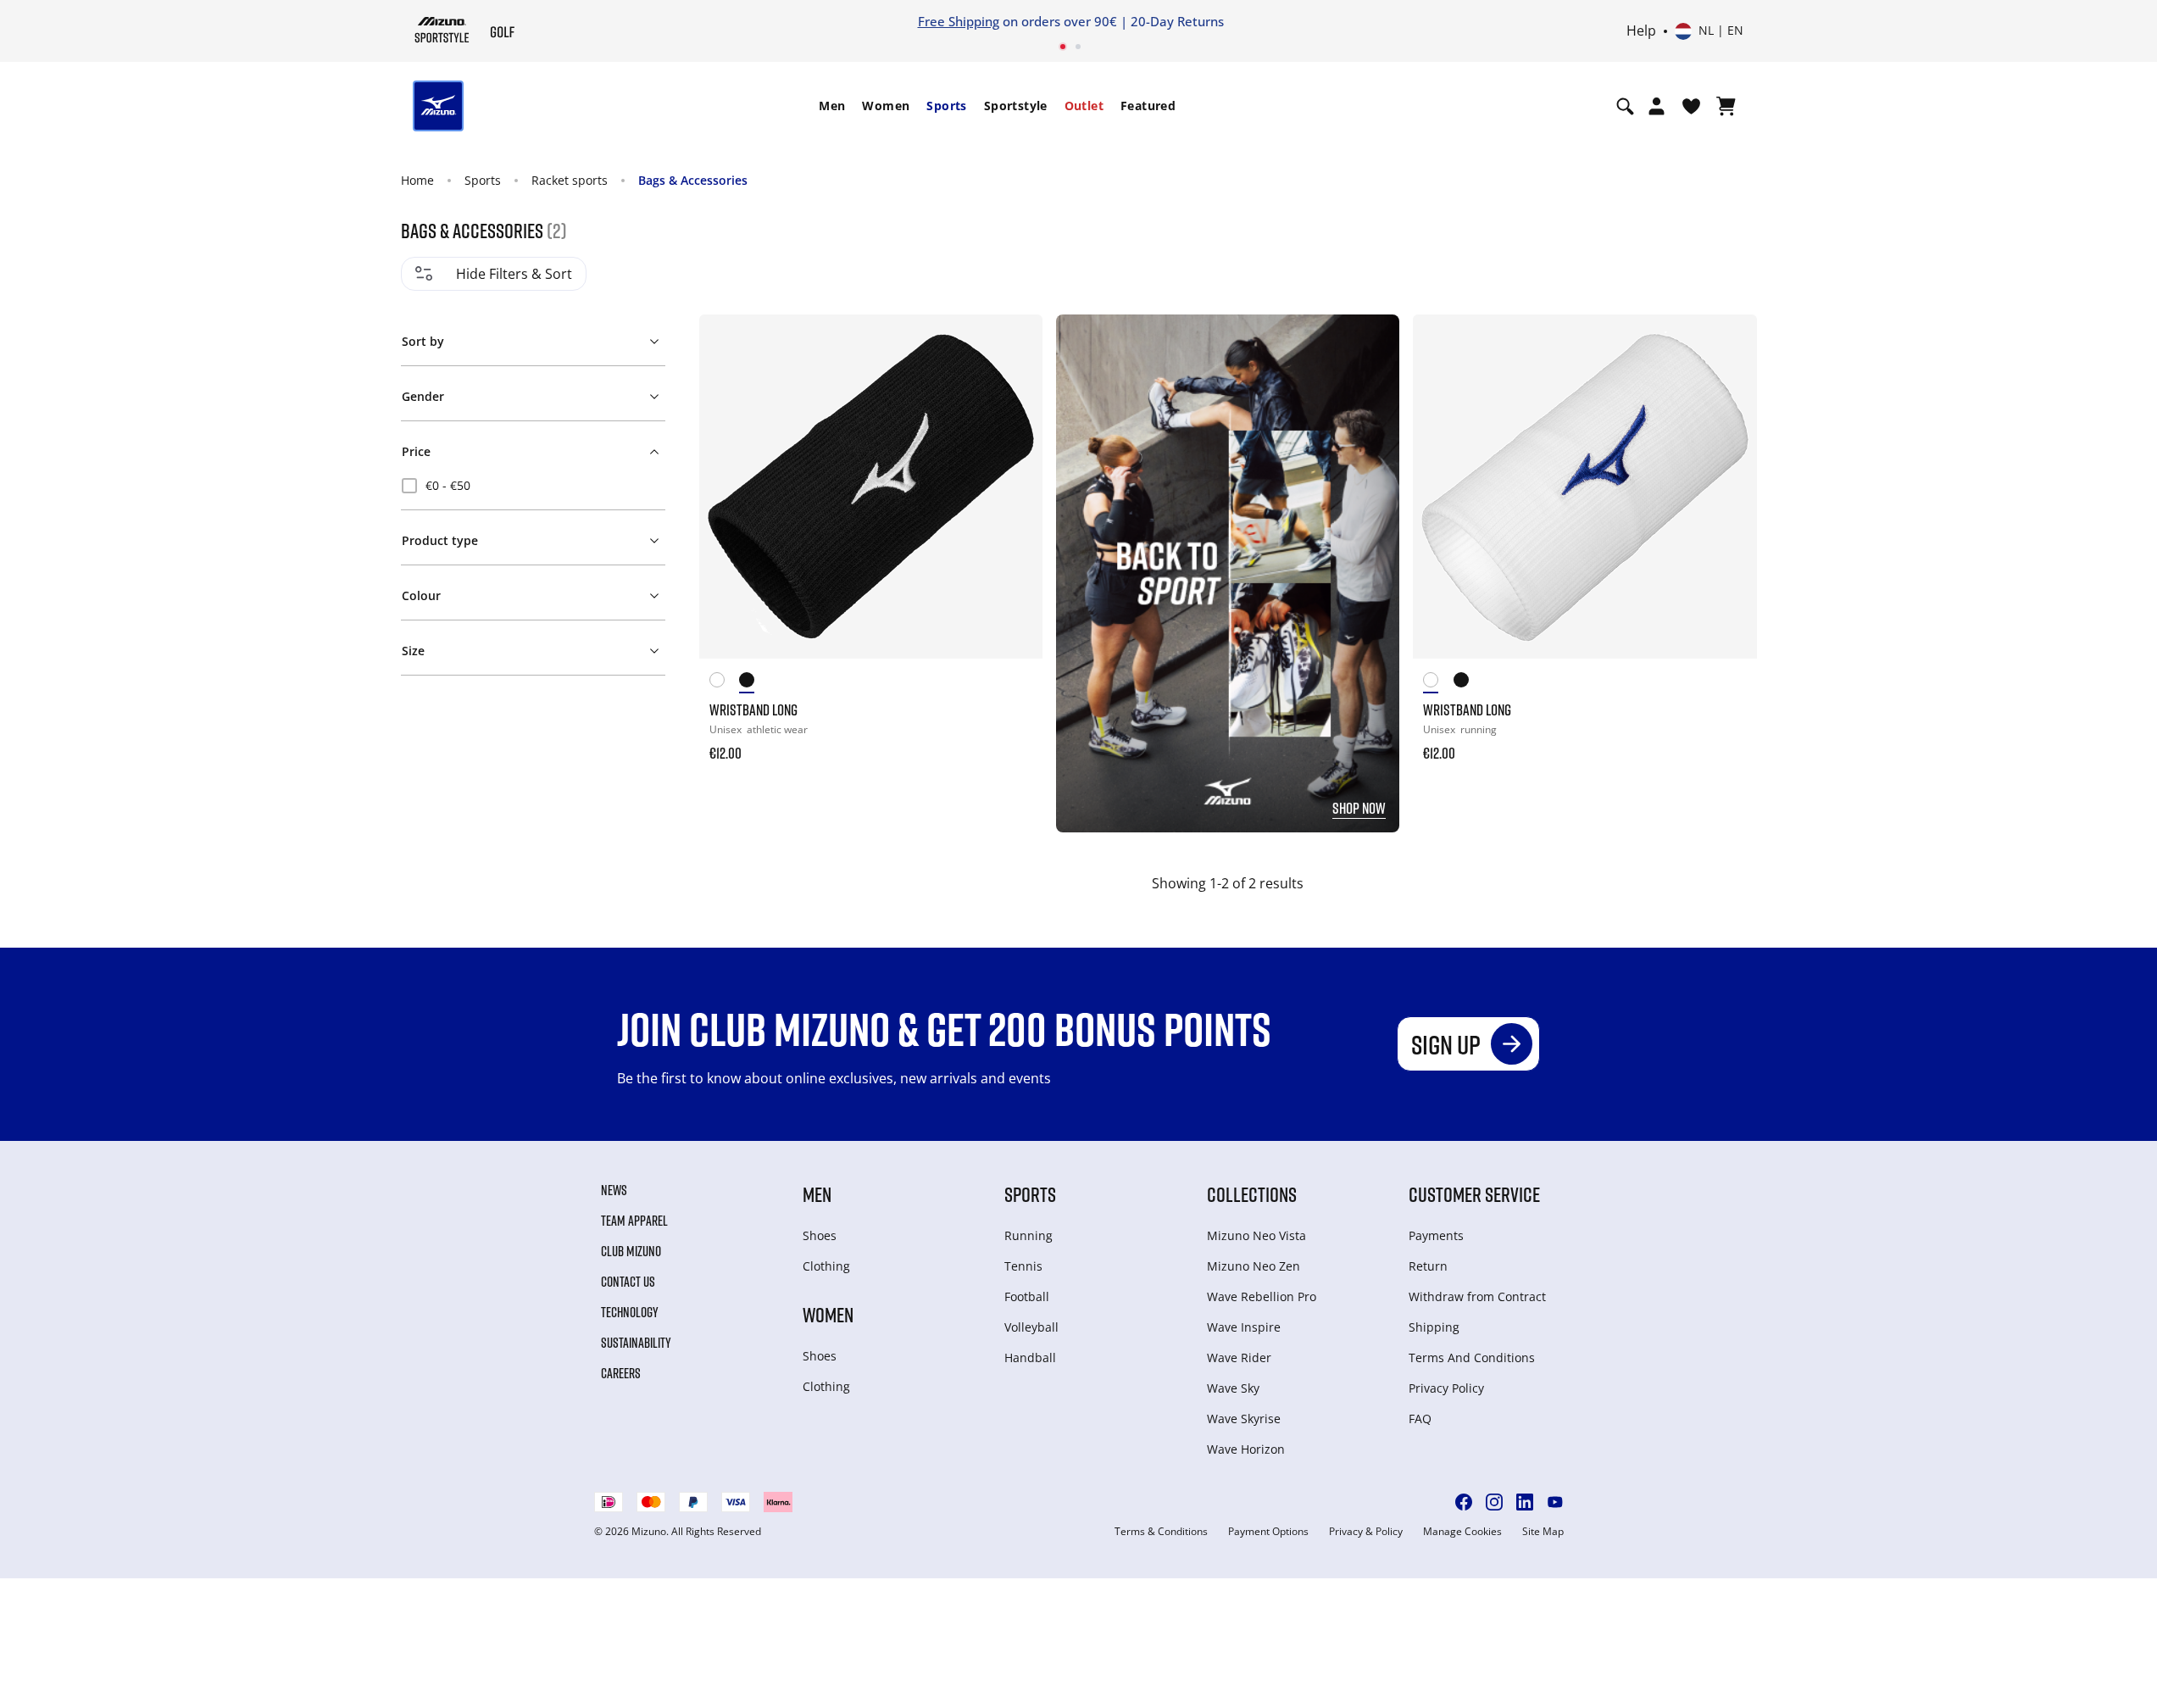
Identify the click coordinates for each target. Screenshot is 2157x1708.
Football (1027, 1296)
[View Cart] (1726, 106)
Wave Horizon (1246, 1449)
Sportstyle (1016, 106)
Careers (621, 1373)
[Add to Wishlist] (1014, 343)
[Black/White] (754, 683)
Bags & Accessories (693, 180)
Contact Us (628, 1282)
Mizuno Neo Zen (1254, 1266)
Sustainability (636, 1343)
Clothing (826, 1266)
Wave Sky (1233, 1388)
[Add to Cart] (1014, 742)
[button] (533, 338)
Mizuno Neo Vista (1256, 1235)
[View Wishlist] (1691, 106)
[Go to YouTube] (1555, 1502)
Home (417, 180)
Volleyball (1031, 1327)
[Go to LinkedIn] (1525, 1502)
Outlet (1084, 106)
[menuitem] (832, 106)
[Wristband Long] (871, 486)
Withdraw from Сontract (1477, 1296)
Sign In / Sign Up (1189, 21)
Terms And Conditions (1472, 1357)
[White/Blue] (725, 683)
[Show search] (1625, 106)
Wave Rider (1239, 1357)
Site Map (1543, 1532)
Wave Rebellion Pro (1262, 1296)
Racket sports (570, 180)
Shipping (1434, 1327)
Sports (946, 106)
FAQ (1420, 1419)
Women (886, 106)
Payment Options (1268, 1532)
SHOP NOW (1359, 808)
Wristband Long (753, 709)
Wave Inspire (1244, 1327)
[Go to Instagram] (1494, 1502)
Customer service (1474, 1194)
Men (832, 106)
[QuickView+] (1014, 389)
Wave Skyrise (1244, 1419)
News (614, 1190)
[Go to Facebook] (1464, 1502)
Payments (1436, 1235)
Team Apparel (634, 1221)
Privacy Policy (1446, 1388)
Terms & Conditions (1161, 1532)
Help (1641, 31)
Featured (1148, 106)
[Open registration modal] (1657, 106)
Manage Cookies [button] (1462, 1532)
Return (1428, 1266)
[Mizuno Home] (442, 30)
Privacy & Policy (1366, 1532)
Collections (1252, 1194)
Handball (1030, 1357)
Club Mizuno (631, 1251)
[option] (533, 486)
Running (1028, 1235)
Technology (630, 1312)
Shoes (820, 1235)
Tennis (1023, 1266)
